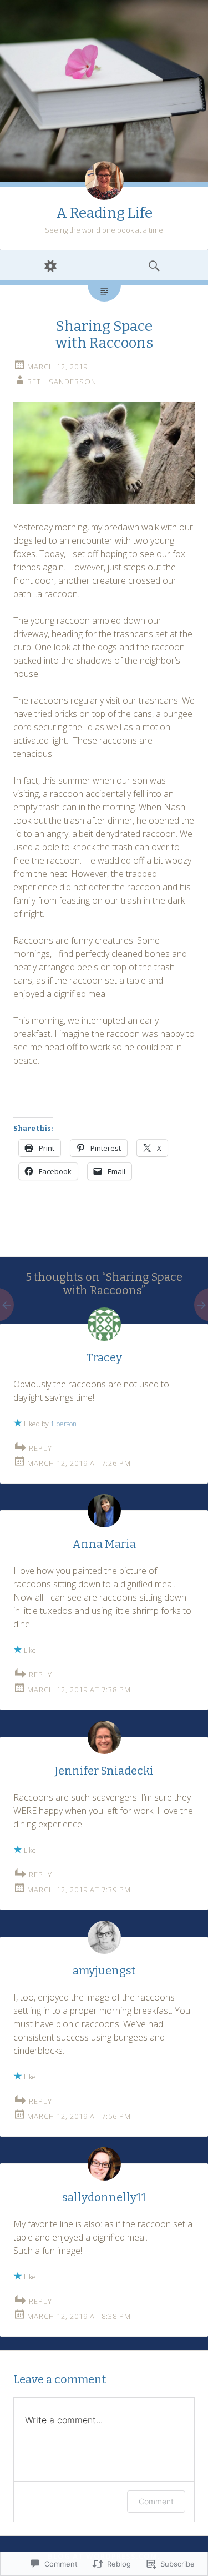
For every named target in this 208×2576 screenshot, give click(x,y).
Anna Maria (104, 1544)
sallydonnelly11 (104, 2197)
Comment (156, 2501)
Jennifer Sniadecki (104, 1771)
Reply (40, 1448)
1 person (64, 1424)
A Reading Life (104, 213)
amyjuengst (104, 1971)
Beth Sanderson (62, 382)
